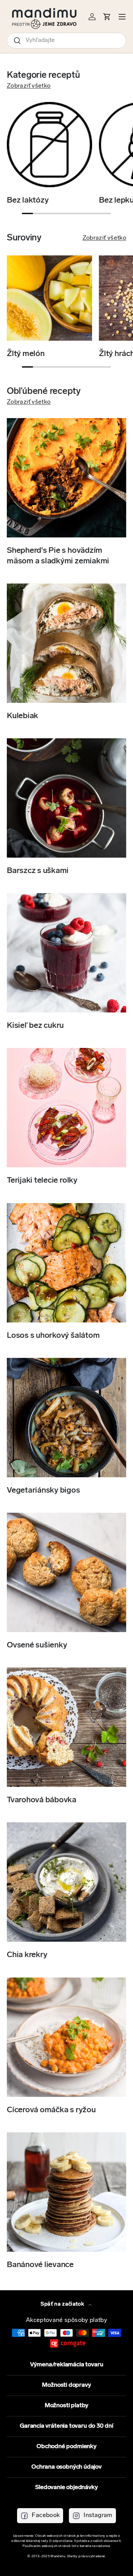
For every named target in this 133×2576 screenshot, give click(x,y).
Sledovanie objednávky (66, 2488)
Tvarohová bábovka (42, 1800)
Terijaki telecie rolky (42, 1181)
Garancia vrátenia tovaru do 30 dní (66, 2426)
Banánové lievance (40, 2265)
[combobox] (66, 41)
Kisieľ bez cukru (35, 1026)
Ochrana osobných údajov (66, 2467)
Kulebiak (23, 716)
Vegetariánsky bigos (43, 1491)
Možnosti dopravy (66, 2385)
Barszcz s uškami (38, 871)
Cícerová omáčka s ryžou (51, 2110)
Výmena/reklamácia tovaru (67, 2365)
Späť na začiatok (63, 2304)
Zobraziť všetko (29, 86)
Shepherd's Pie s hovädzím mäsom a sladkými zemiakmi (58, 556)
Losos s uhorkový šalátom (53, 1336)
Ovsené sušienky (37, 1645)
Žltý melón (26, 354)
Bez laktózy (28, 201)
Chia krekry (27, 1955)
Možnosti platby (66, 2406)
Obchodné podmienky (66, 2447)
